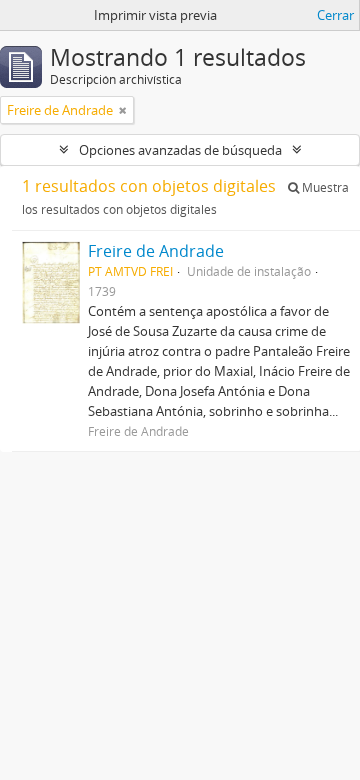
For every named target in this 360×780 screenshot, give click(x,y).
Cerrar (335, 15)
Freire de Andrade (156, 251)
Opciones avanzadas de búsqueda (180, 150)
